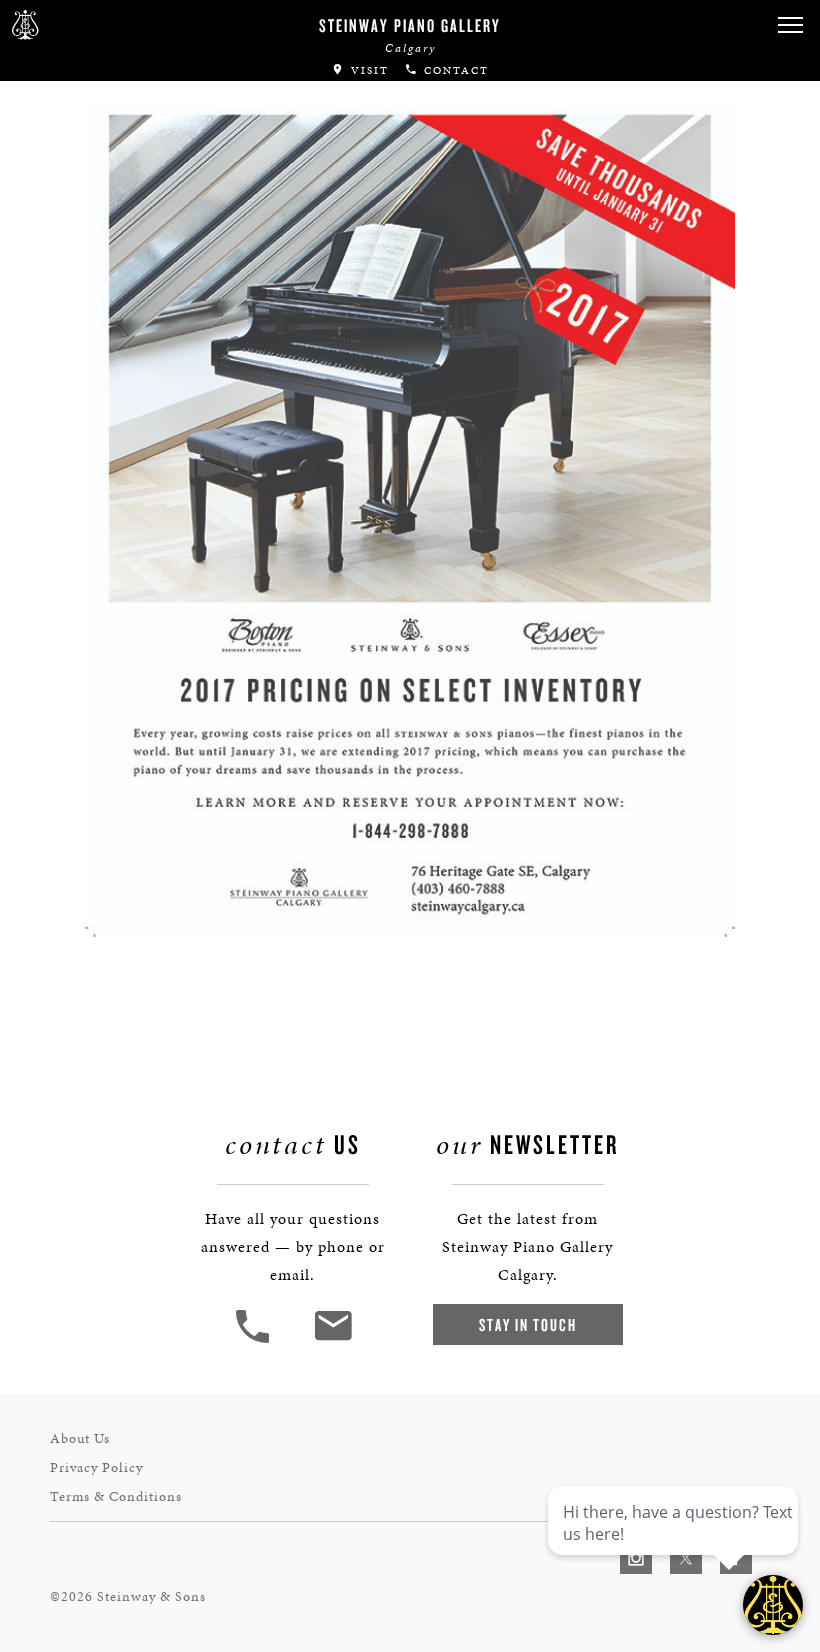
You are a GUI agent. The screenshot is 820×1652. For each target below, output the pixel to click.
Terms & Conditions (116, 1496)
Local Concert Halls (112, 183)
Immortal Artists (97, 103)
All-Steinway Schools (117, 143)
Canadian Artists (97, 63)
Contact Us (64, 250)
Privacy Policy (96, 1467)
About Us (80, 1438)
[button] (255, 1340)
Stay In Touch (528, 1324)
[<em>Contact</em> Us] (332, 1340)
